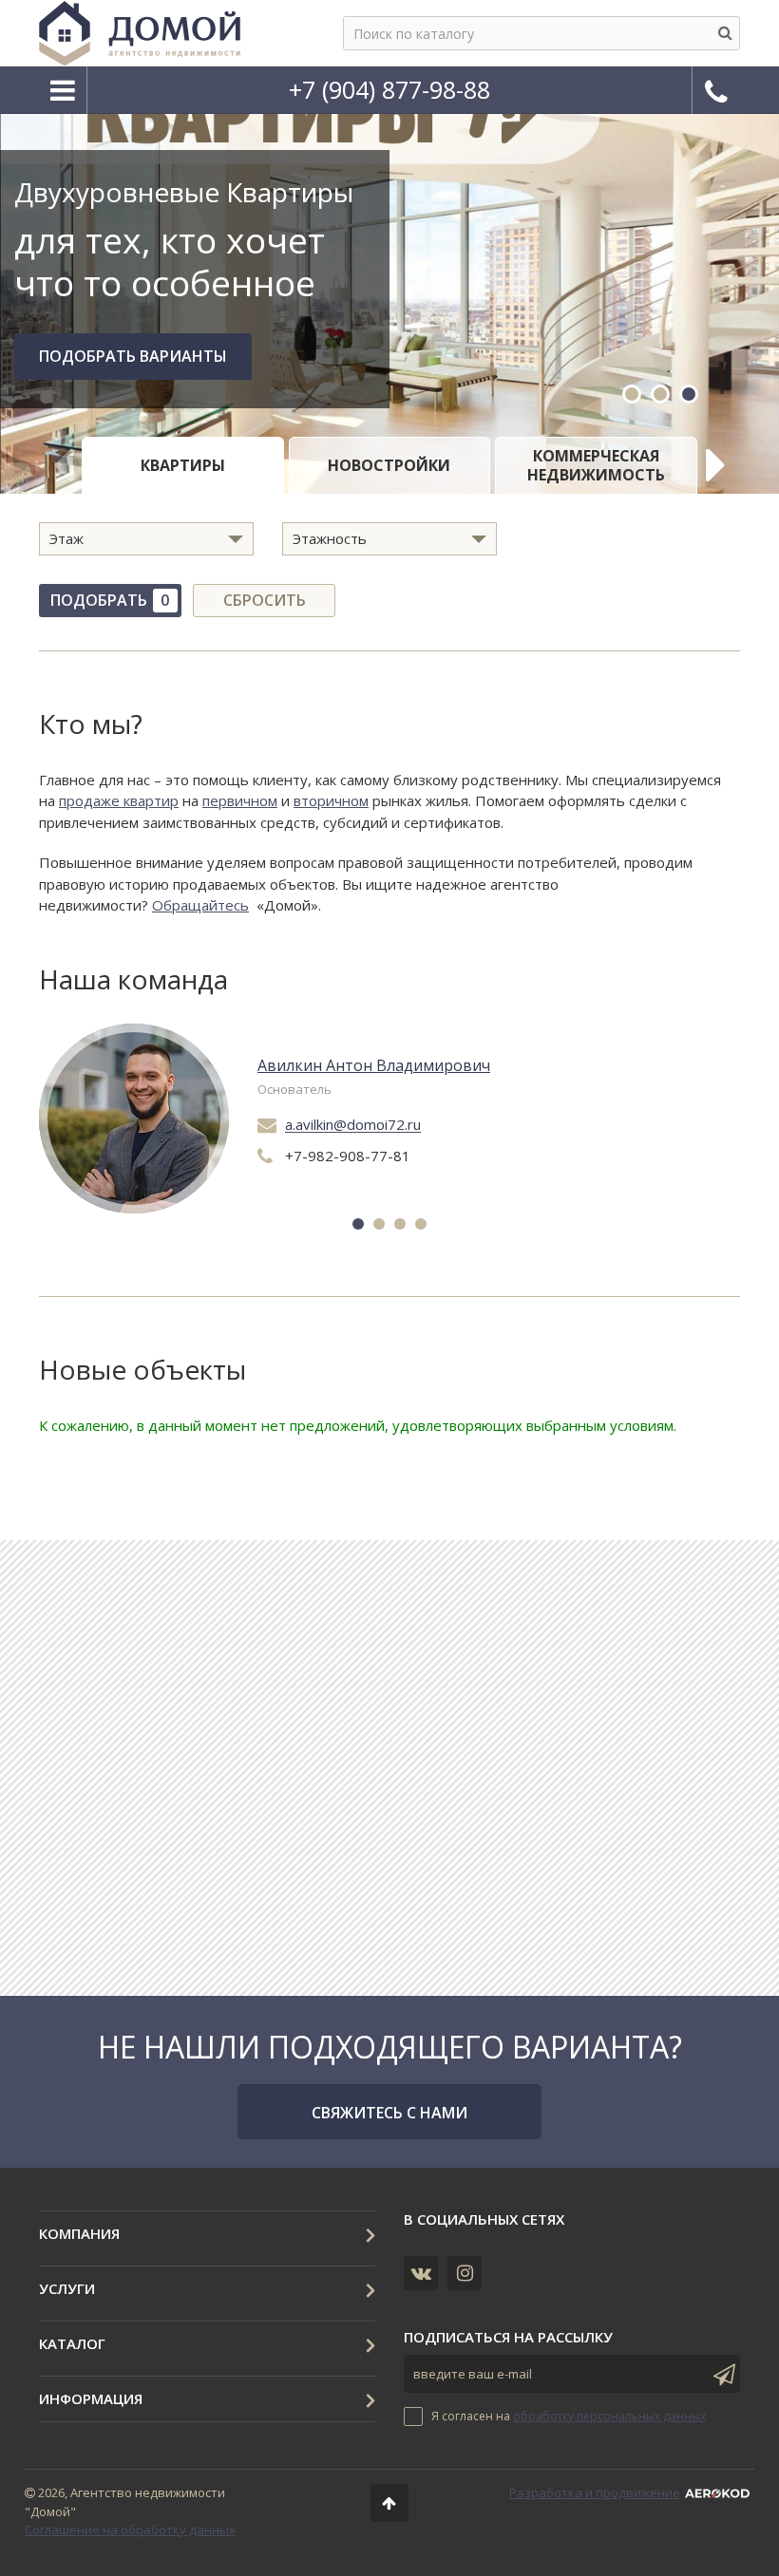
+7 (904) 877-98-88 (389, 89)
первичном (240, 800)
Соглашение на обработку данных (130, 2529)
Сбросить (265, 600)
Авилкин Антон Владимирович (374, 1066)
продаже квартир (119, 800)
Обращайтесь (200, 905)
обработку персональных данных (609, 2416)
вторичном (331, 800)
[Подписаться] (721, 2374)
